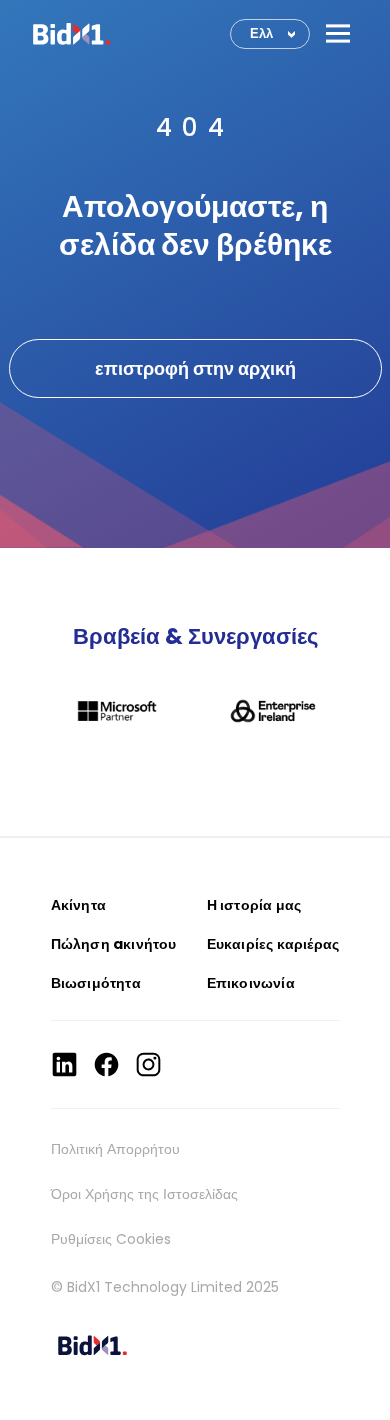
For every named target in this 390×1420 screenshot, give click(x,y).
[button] (338, 33)
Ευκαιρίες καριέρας (273, 944)
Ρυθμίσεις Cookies (111, 1239)
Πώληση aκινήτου (114, 944)
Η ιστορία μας (254, 905)
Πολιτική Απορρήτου (115, 1149)
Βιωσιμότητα (96, 983)
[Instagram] (148, 1064)
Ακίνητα (78, 905)
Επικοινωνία (251, 983)
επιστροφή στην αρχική (195, 368)
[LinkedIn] (64, 1064)
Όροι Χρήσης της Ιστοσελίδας (144, 1194)
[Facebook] (106, 1064)
